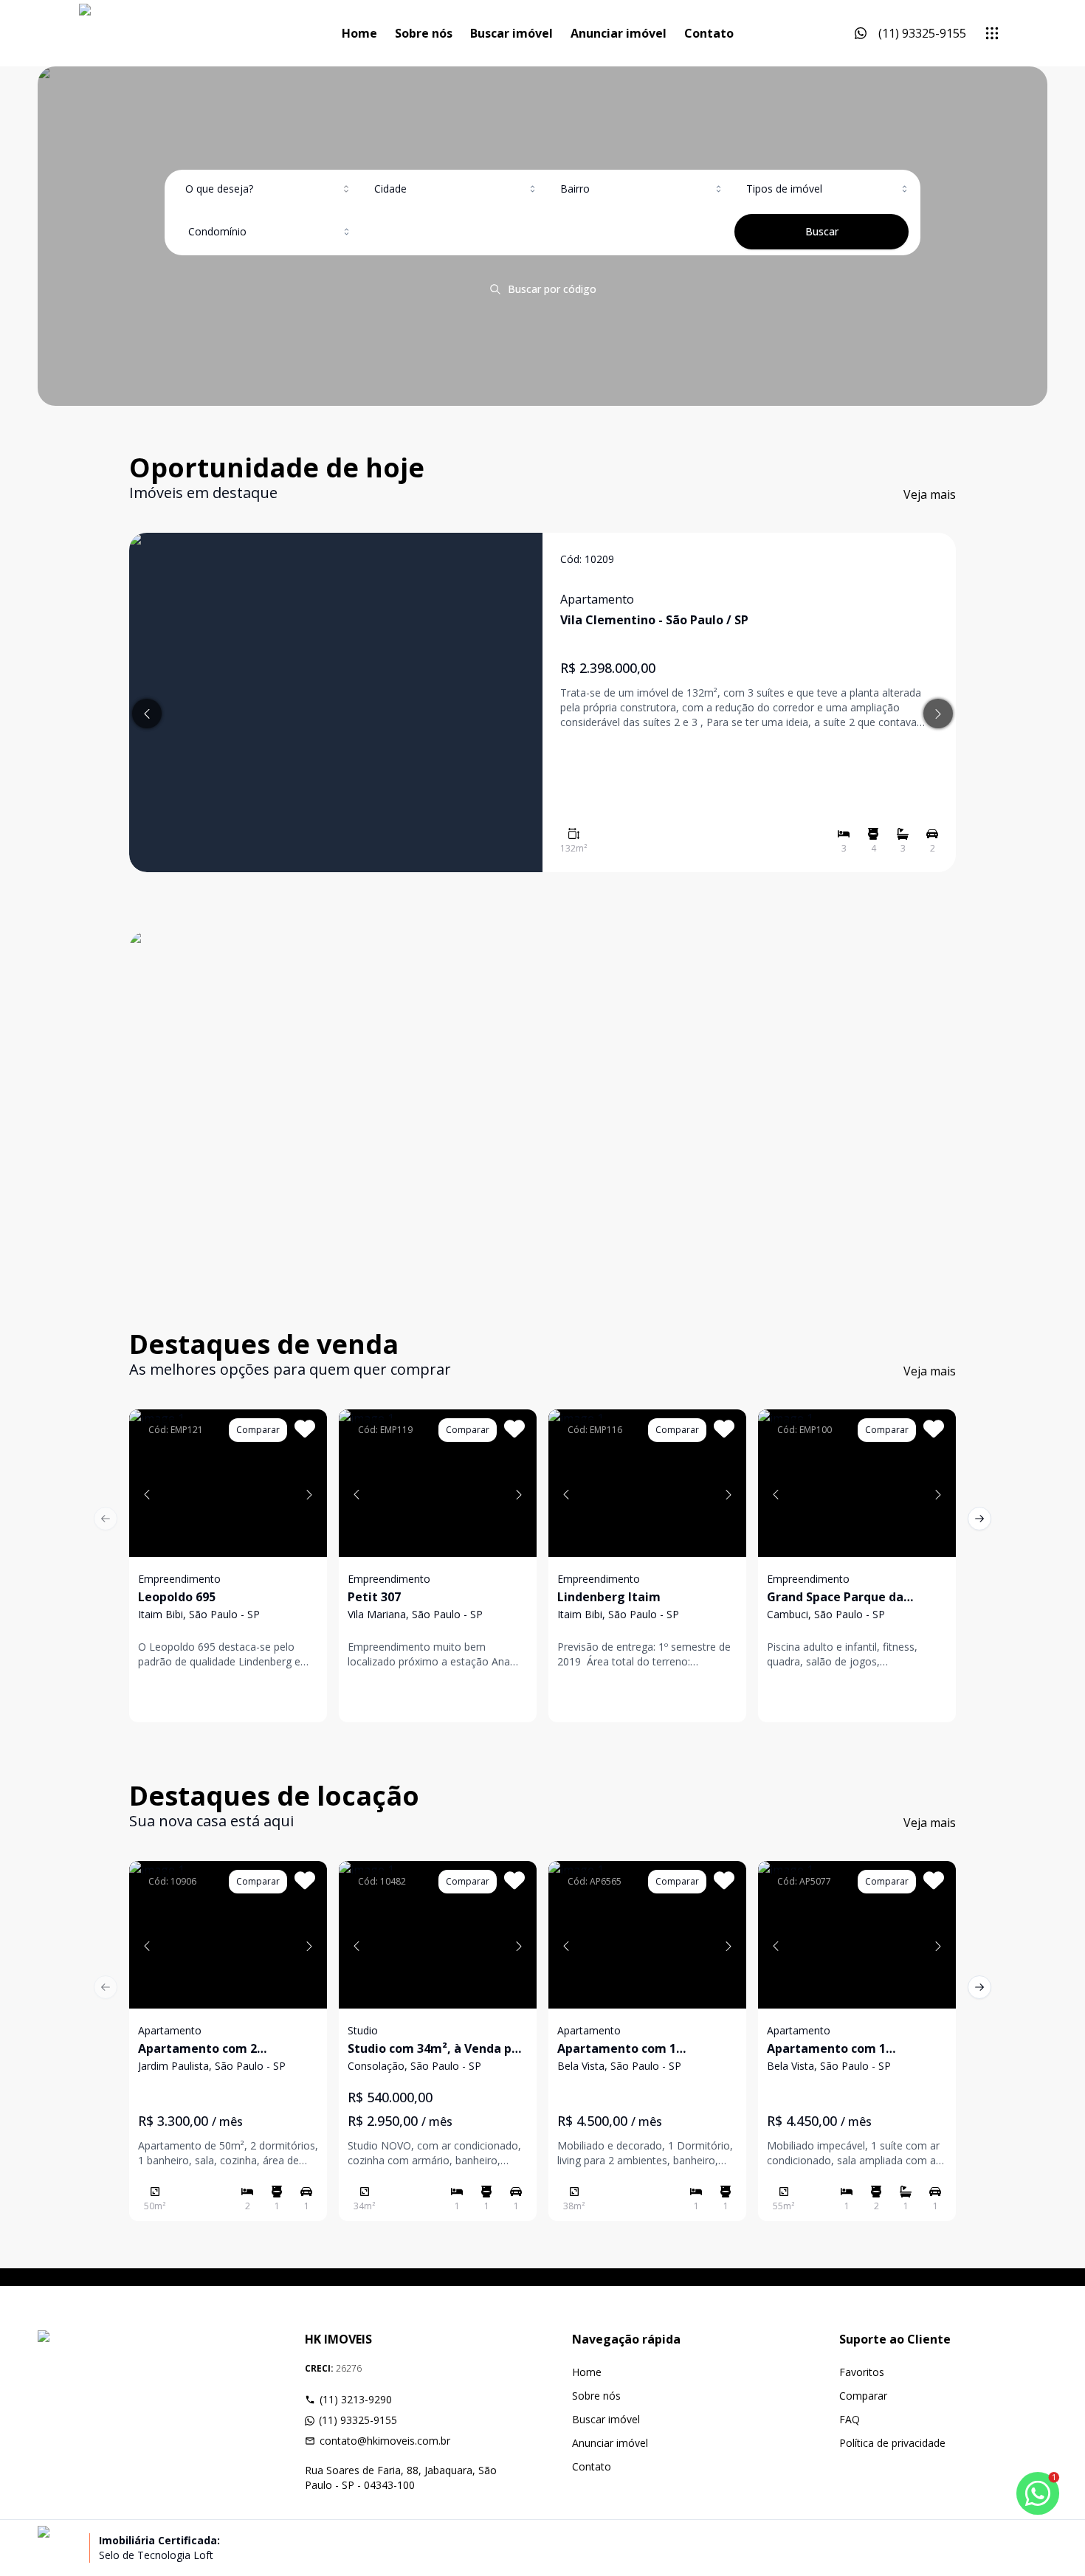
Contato (709, 33)
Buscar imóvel (512, 33)
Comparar (863, 2396)
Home (359, 33)
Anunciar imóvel (619, 33)
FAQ (850, 2419)
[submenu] (992, 33)
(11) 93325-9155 (358, 2420)
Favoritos (862, 2372)
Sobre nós (424, 33)
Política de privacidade (892, 2443)
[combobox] (269, 189)
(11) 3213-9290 (356, 2399)
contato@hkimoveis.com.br (385, 2441)
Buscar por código (552, 289)
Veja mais (930, 494)
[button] (147, 1494)
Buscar (822, 231)
